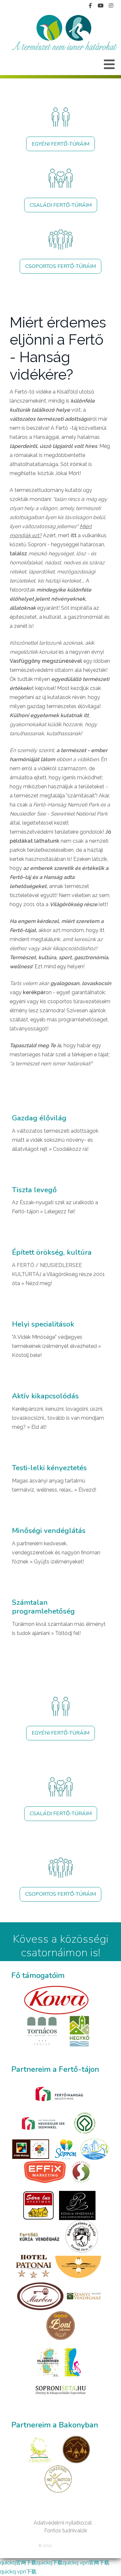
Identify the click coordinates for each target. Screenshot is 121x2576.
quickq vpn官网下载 (86, 2563)
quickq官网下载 (18, 2563)
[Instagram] (111, 6)
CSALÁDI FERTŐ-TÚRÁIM (61, 205)
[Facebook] (90, 6)
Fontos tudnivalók (66, 2531)
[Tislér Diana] (64, 33)
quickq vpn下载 (18, 2572)
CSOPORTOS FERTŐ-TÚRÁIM (60, 266)
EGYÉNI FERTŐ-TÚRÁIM (60, 144)
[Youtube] (101, 6)
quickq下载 (50, 2563)
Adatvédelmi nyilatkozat (63, 2523)
